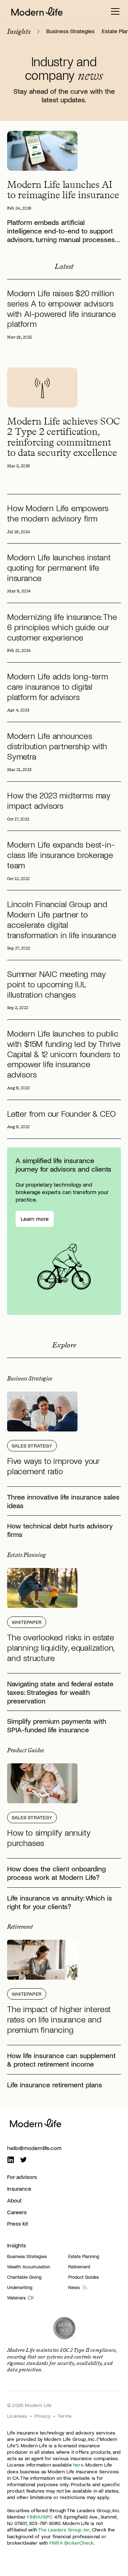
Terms (65, 2416)
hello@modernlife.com (34, 2148)
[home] (37, 11)
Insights (17, 2245)
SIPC (48, 2517)
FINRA (34, 2517)
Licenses (17, 2416)
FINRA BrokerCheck (71, 2543)
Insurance (19, 2188)
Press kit (18, 2223)
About (14, 2200)
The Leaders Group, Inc (64, 2529)
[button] (115, 11)
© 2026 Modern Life (30, 2405)
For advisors (22, 2177)
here (78, 2465)
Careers (17, 2212)
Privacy (42, 2416)
